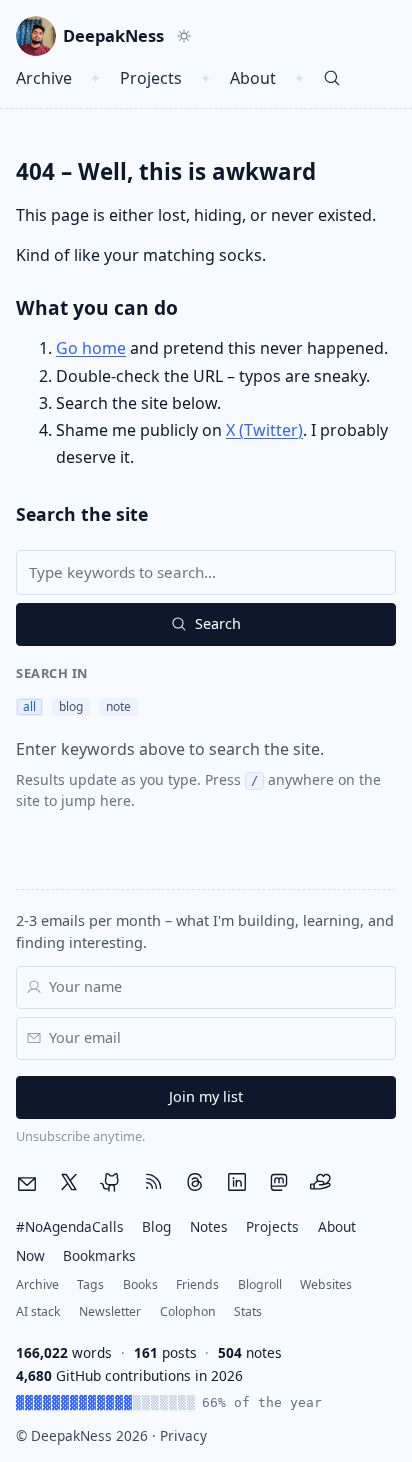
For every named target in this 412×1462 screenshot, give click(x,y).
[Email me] (27, 1184)
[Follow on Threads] (195, 1183)
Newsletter (110, 1311)
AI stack (38, 1311)
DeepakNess (113, 35)
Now (30, 1255)
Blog (156, 1226)
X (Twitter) (264, 430)
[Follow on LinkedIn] (237, 1183)
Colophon (188, 1311)
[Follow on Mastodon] (279, 1183)
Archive (44, 78)
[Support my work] (321, 1183)
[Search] (332, 78)
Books (140, 1284)
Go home (91, 348)
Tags (90, 1284)
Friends (197, 1284)
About (253, 78)
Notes (209, 1226)
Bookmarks (99, 1255)
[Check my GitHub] (111, 1183)
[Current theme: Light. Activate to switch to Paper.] (184, 36)
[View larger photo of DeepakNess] (36, 36)
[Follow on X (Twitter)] (69, 1183)
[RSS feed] (153, 1183)
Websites (326, 1284)
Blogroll (260, 1284)
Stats (248, 1311)
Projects (151, 78)
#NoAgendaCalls (70, 1226)
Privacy (183, 1435)
